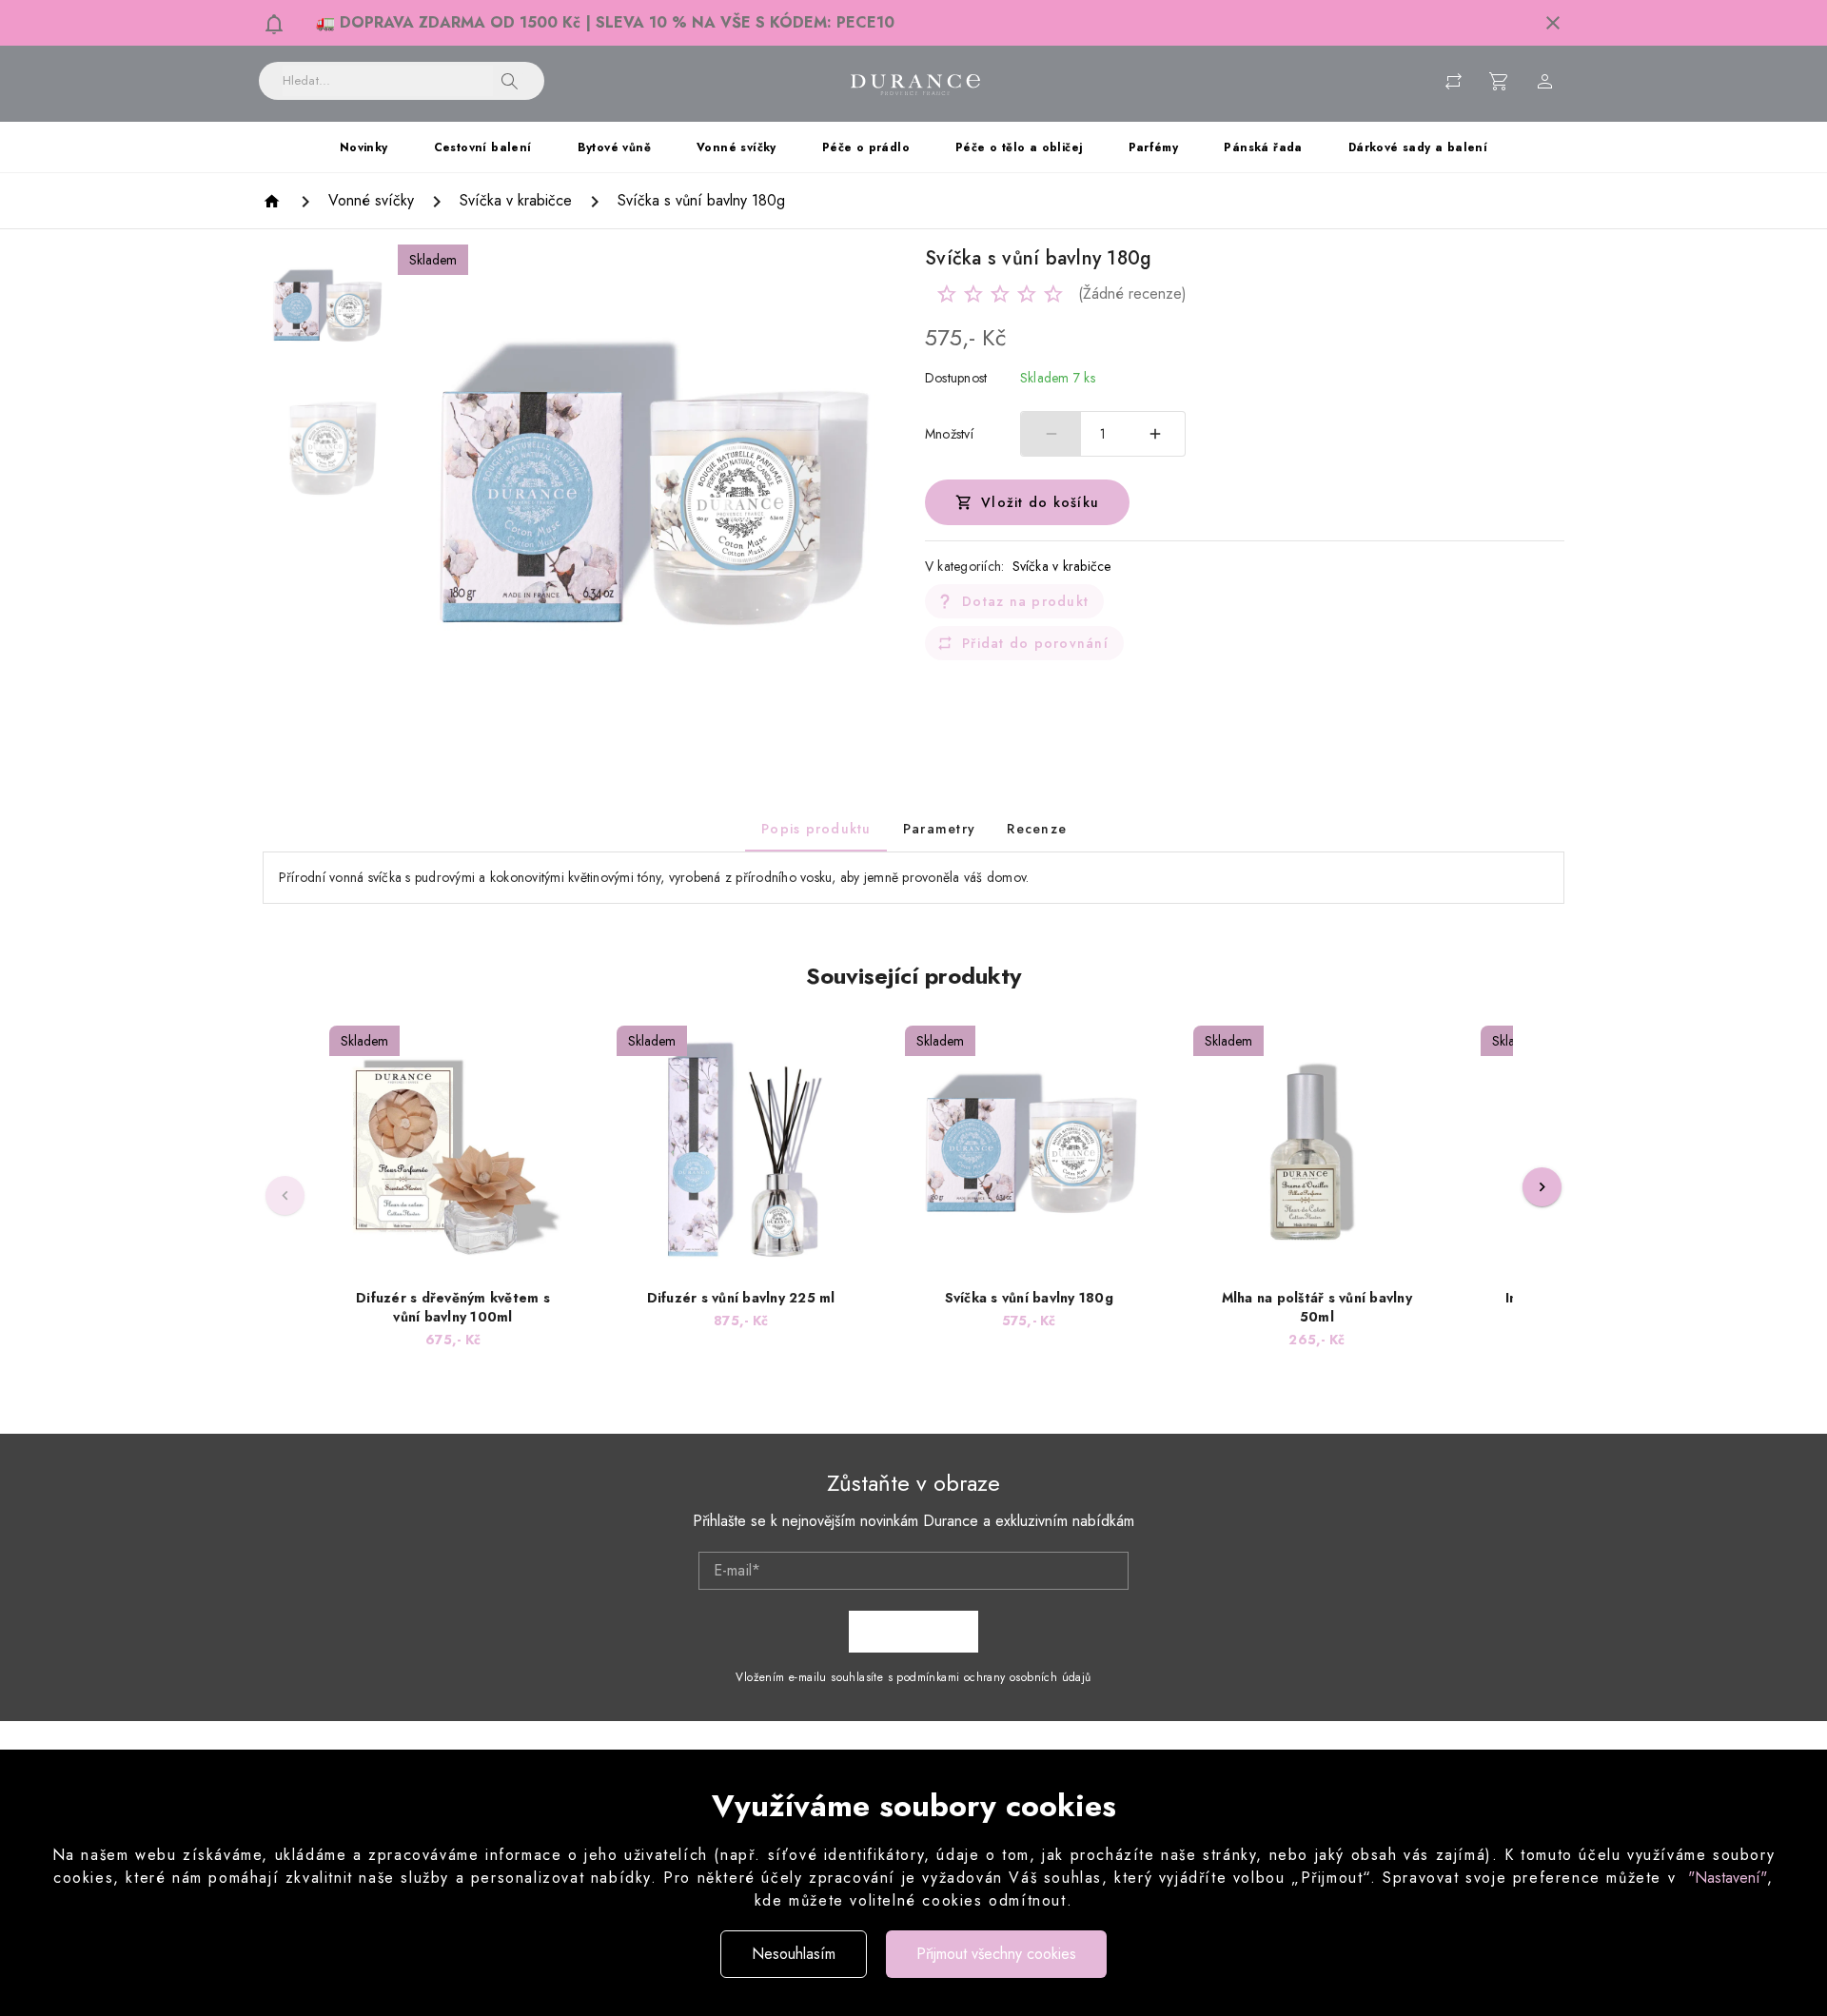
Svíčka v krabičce (1062, 566)
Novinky (364, 147)
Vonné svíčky (737, 147)
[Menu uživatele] (1545, 81)
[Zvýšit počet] (1155, 434)
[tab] (816, 829)
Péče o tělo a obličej (1019, 147)
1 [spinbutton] (1103, 434)
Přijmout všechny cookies (996, 1954)
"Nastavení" (1728, 1878)
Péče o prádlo (866, 147)
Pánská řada (1263, 147)
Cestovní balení (483, 147)
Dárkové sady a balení (1418, 147)
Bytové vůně (614, 147)
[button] (1553, 23)
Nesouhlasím (794, 1954)
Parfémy (1154, 147)
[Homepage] (275, 201)
